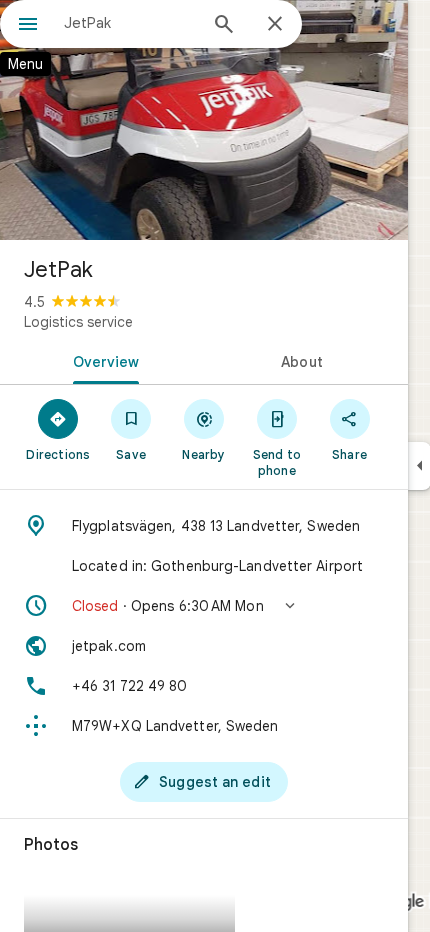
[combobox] (130, 23)
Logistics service (78, 322)
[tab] (102, 360)
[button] (204, 606)
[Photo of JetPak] (204, 120)
